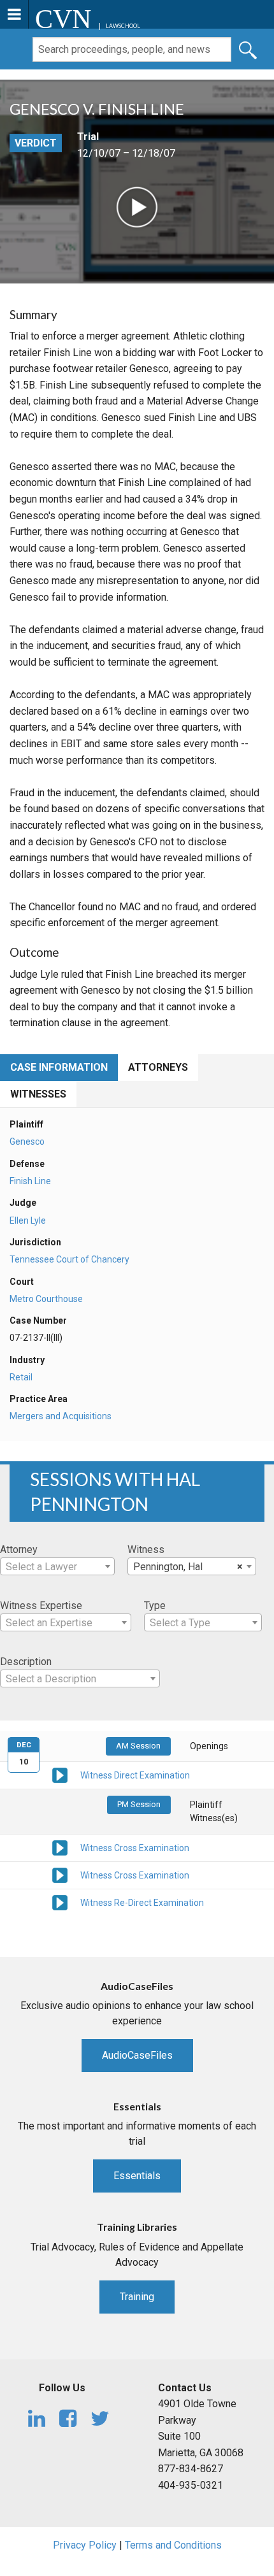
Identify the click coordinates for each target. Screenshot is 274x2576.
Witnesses (38, 1094)
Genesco (27, 1141)
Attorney (19, 1549)
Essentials (137, 2176)
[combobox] (57, 1566)
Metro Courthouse (46, 1299)
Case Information (59, 1067)
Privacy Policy (85, 2545)
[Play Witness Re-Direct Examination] (60, 1901)
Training (137, 2297)
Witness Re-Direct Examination (142, 1903)
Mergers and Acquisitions (61, 1416)
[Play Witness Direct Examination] (60, 1775)
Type (155, 1606)
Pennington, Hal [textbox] (188, 1567)
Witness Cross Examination (135, 1848)
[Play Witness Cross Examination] (60, 1847)
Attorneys (158, 1067)
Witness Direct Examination (135, 1775)
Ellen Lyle (28, 1220)
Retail (21, 1377)
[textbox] (57, 1567)
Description (26, 1662)
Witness (146, 1549)
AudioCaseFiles (137, 2055)
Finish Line (30, 1181)
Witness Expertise (41, 1606)
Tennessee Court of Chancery (69, 1259)
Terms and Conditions (173, 2545)
